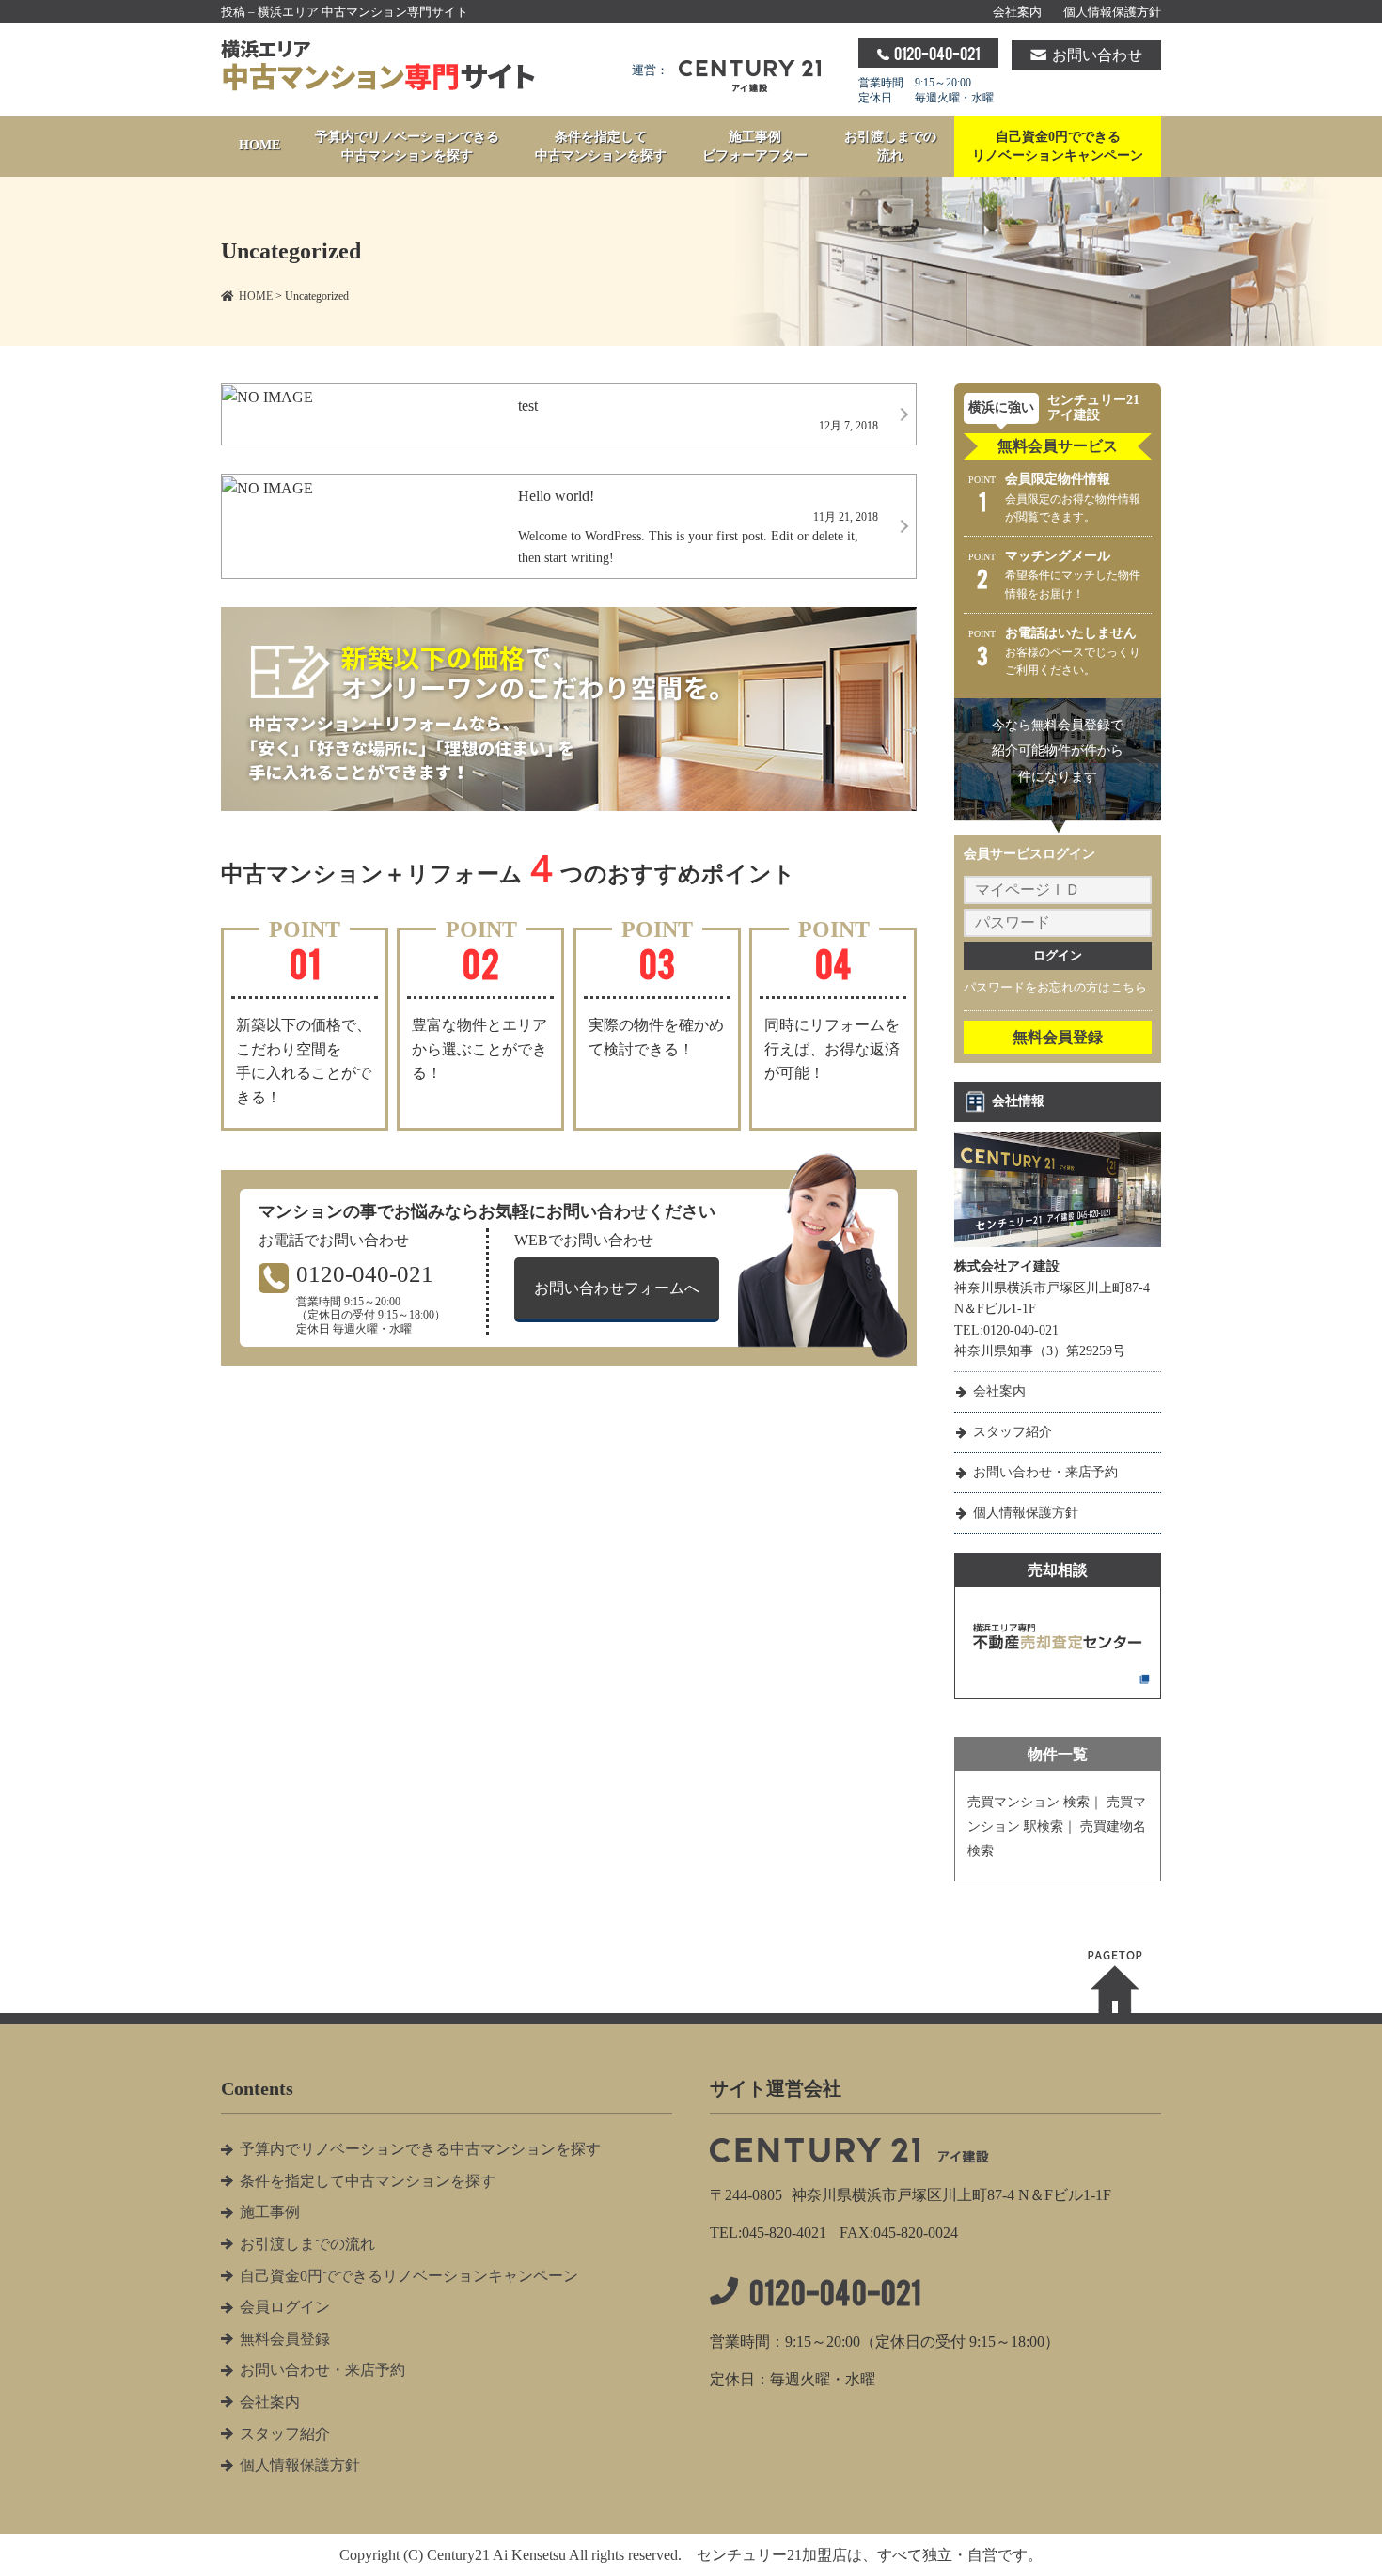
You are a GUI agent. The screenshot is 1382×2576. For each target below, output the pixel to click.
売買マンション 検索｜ (1035, 1802)
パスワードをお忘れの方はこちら (1055, 987)
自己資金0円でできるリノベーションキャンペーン (409, 2276)
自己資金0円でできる (1058, 146)
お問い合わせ (1097, 55)
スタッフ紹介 (1013, 1432)
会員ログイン (285, 2307)
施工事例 (755, 146)
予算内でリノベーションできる (407, 146)
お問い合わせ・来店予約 (1045, 1472)
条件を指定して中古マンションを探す (368, 2181)
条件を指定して (601, 146)
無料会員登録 (1058, 1037)
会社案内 (1017, 12)
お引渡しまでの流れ (307, 2244)
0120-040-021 (937, 53)
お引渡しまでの (890, 146)
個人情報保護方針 (1112, 12)
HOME (259, 145)
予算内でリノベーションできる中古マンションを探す (420, 2149)
